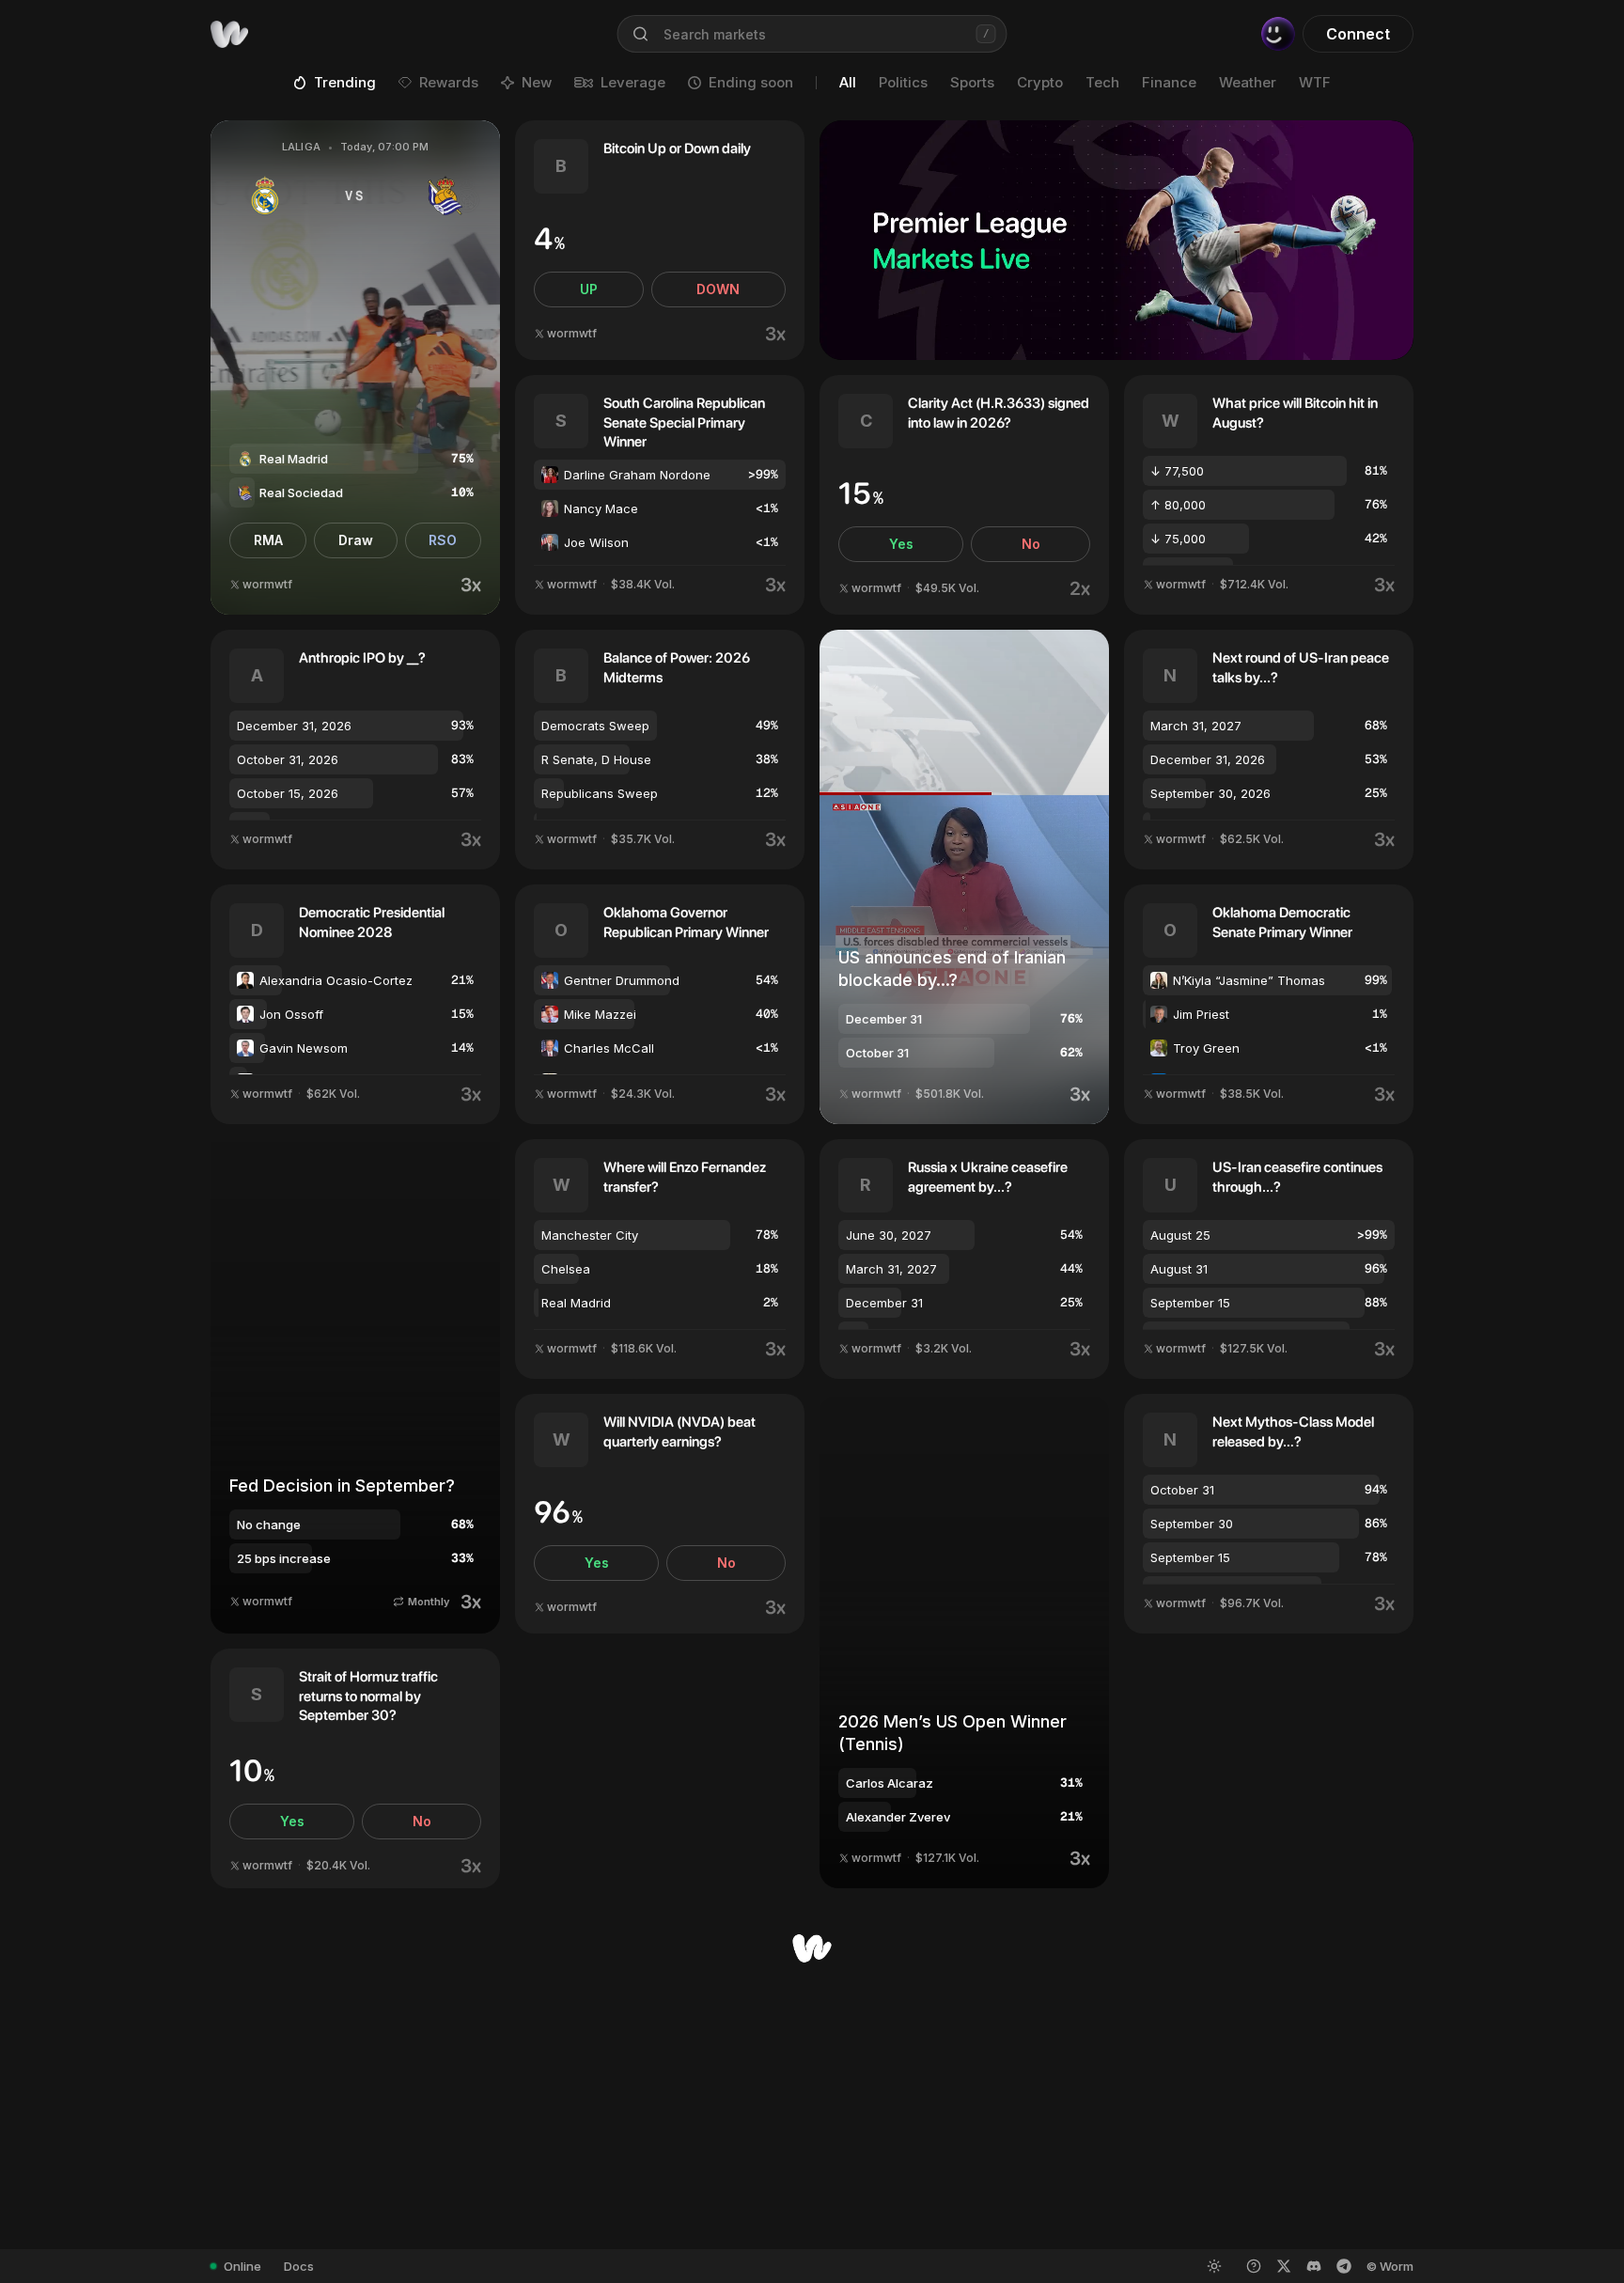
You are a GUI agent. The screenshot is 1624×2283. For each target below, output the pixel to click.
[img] (229, 34)
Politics (903, 82)
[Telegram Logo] (1344, 2266)
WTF (1315, 82)
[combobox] (812, 34)
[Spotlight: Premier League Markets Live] (1116, 240)
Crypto (1040, 82)
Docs (299, 2266)
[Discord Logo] (1314, 2266)
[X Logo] (1284, 2266)
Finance (1169, 82)
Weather (1248, 82)
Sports (972, 82)
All (848, 82)
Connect (1358, 34)
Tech (1102, 82)
